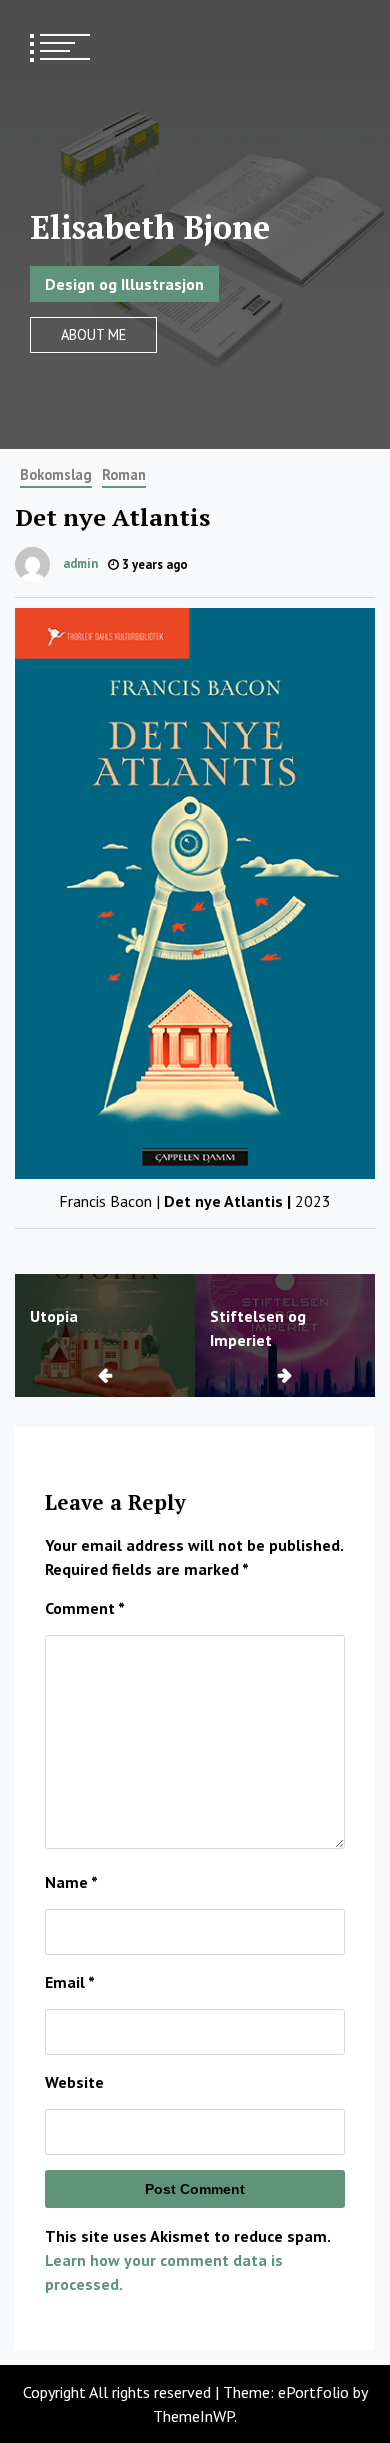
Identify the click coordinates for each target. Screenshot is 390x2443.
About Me (93, 334)
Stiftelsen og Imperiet (258, 1328)
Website (74, 2082)
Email (70, 1982)
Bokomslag (56, 474)
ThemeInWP (193, 2416)
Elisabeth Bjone (150, 227)
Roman (124, 474)
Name (71, 1882)
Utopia (54, 1316)
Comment (85, 1608)
